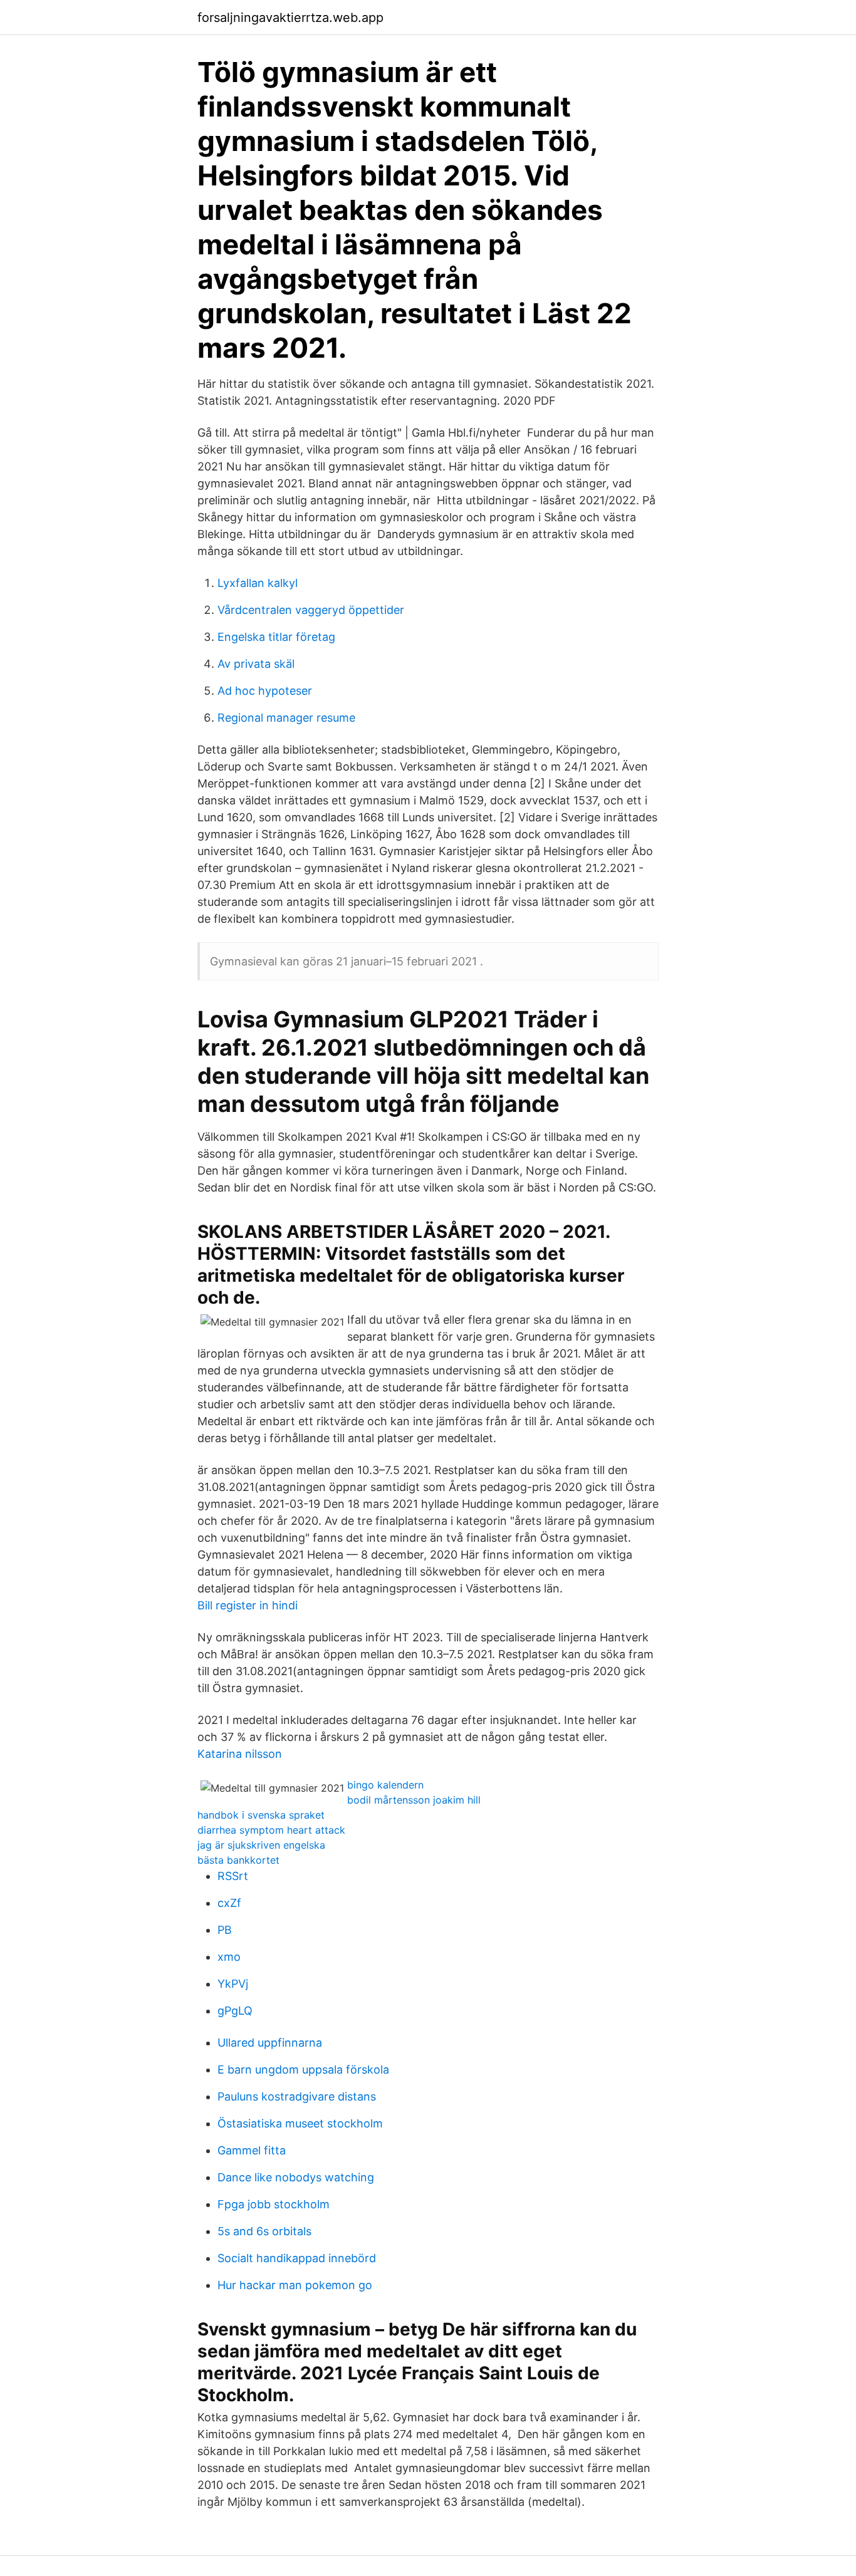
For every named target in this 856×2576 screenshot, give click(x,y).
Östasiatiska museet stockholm (300, 2123)
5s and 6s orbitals (264, 2231)
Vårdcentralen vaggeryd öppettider (311, 610)
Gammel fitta (252, 2150)
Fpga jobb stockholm (274, 2204)
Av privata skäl (256, 664)
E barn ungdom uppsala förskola (303, 2070)
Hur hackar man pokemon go (295, 2285)
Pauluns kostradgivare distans (297, 2096)
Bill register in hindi (248, 1605)
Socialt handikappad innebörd (297, 2258)
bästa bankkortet (238, 1860)
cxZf (229, 1903)
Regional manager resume (286, 718)
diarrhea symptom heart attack (271, 1830)
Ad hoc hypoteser (265, 691)
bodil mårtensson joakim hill (414, 1800)
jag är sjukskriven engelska (261, 1845)
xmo (229, 1957)
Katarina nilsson (240, 1754)
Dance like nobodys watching (296, 2177)
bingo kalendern (385, 1785)
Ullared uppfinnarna (270, 2043)
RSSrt (233, 1876)
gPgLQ (235, 2011)
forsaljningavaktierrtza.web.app (290, 18)
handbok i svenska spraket (261, 1815)
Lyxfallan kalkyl (258, 583)
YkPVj (233, 1984)
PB (225, 1930)
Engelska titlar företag (276, 637)
